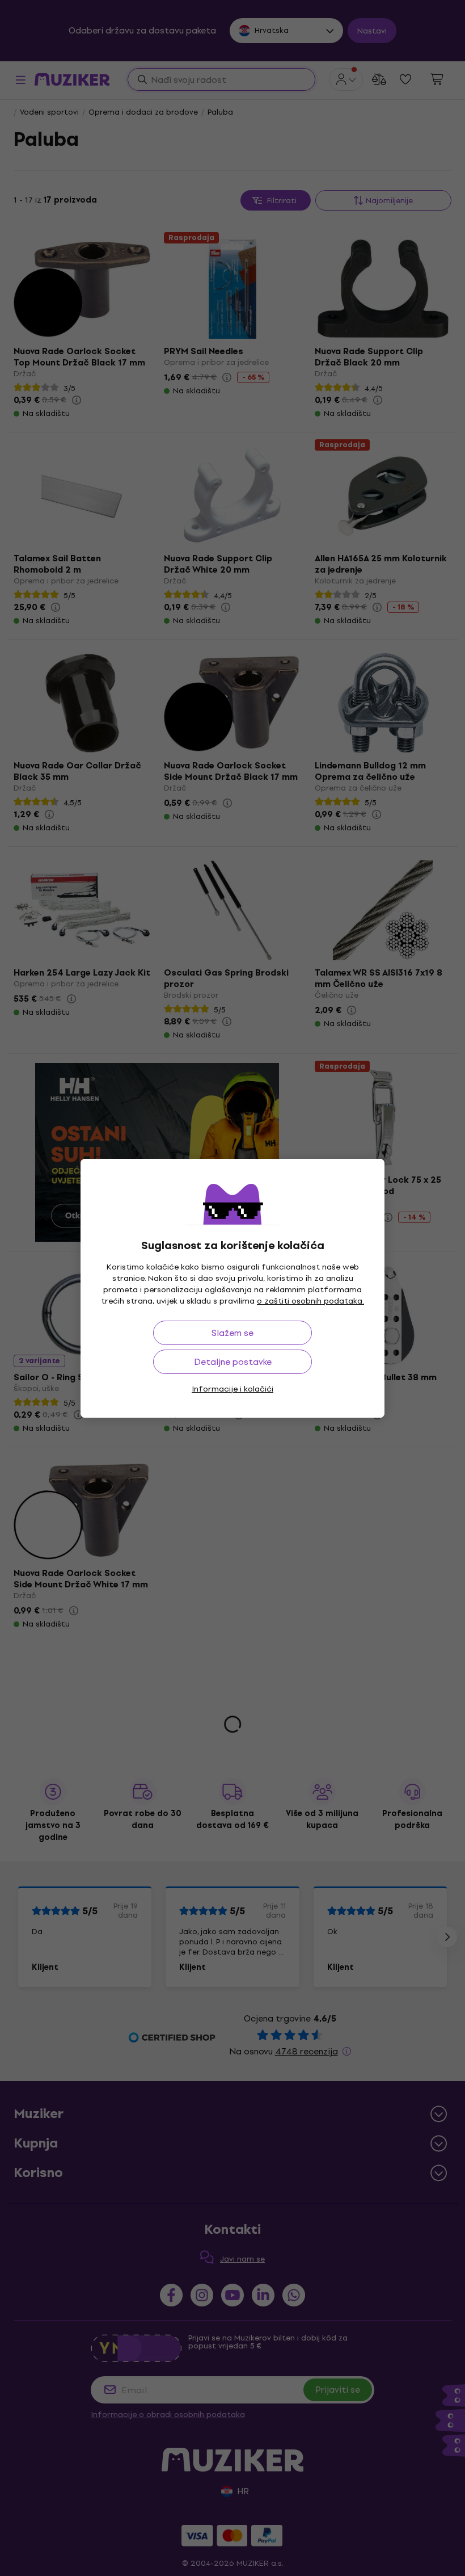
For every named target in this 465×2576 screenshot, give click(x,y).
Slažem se (232, 1333)
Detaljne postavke (233, 1362)
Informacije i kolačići (232, 1389)
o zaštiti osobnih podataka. (310, 1301)
